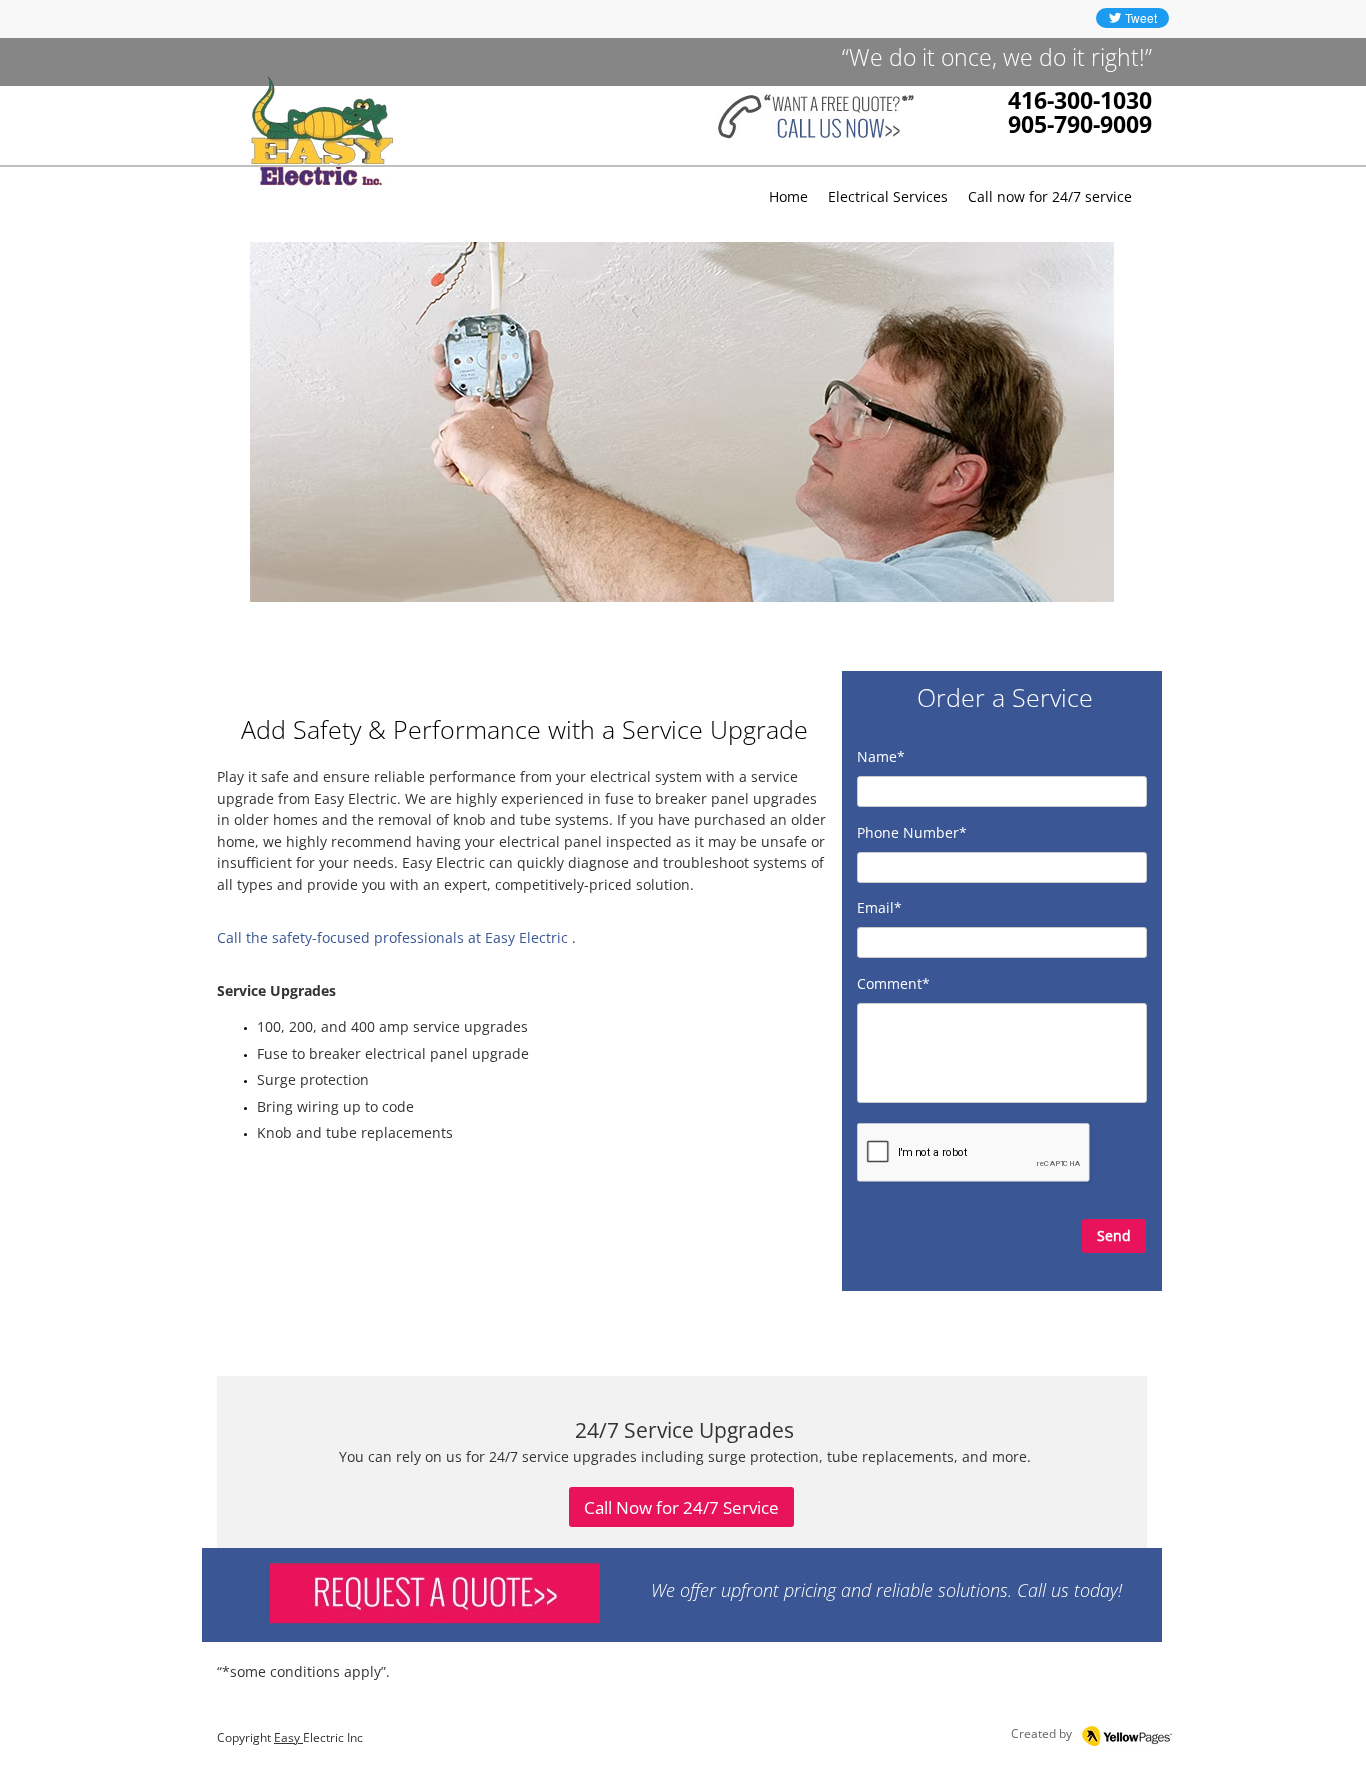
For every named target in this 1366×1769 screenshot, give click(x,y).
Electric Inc (333, 1737)
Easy (288, 1737)
